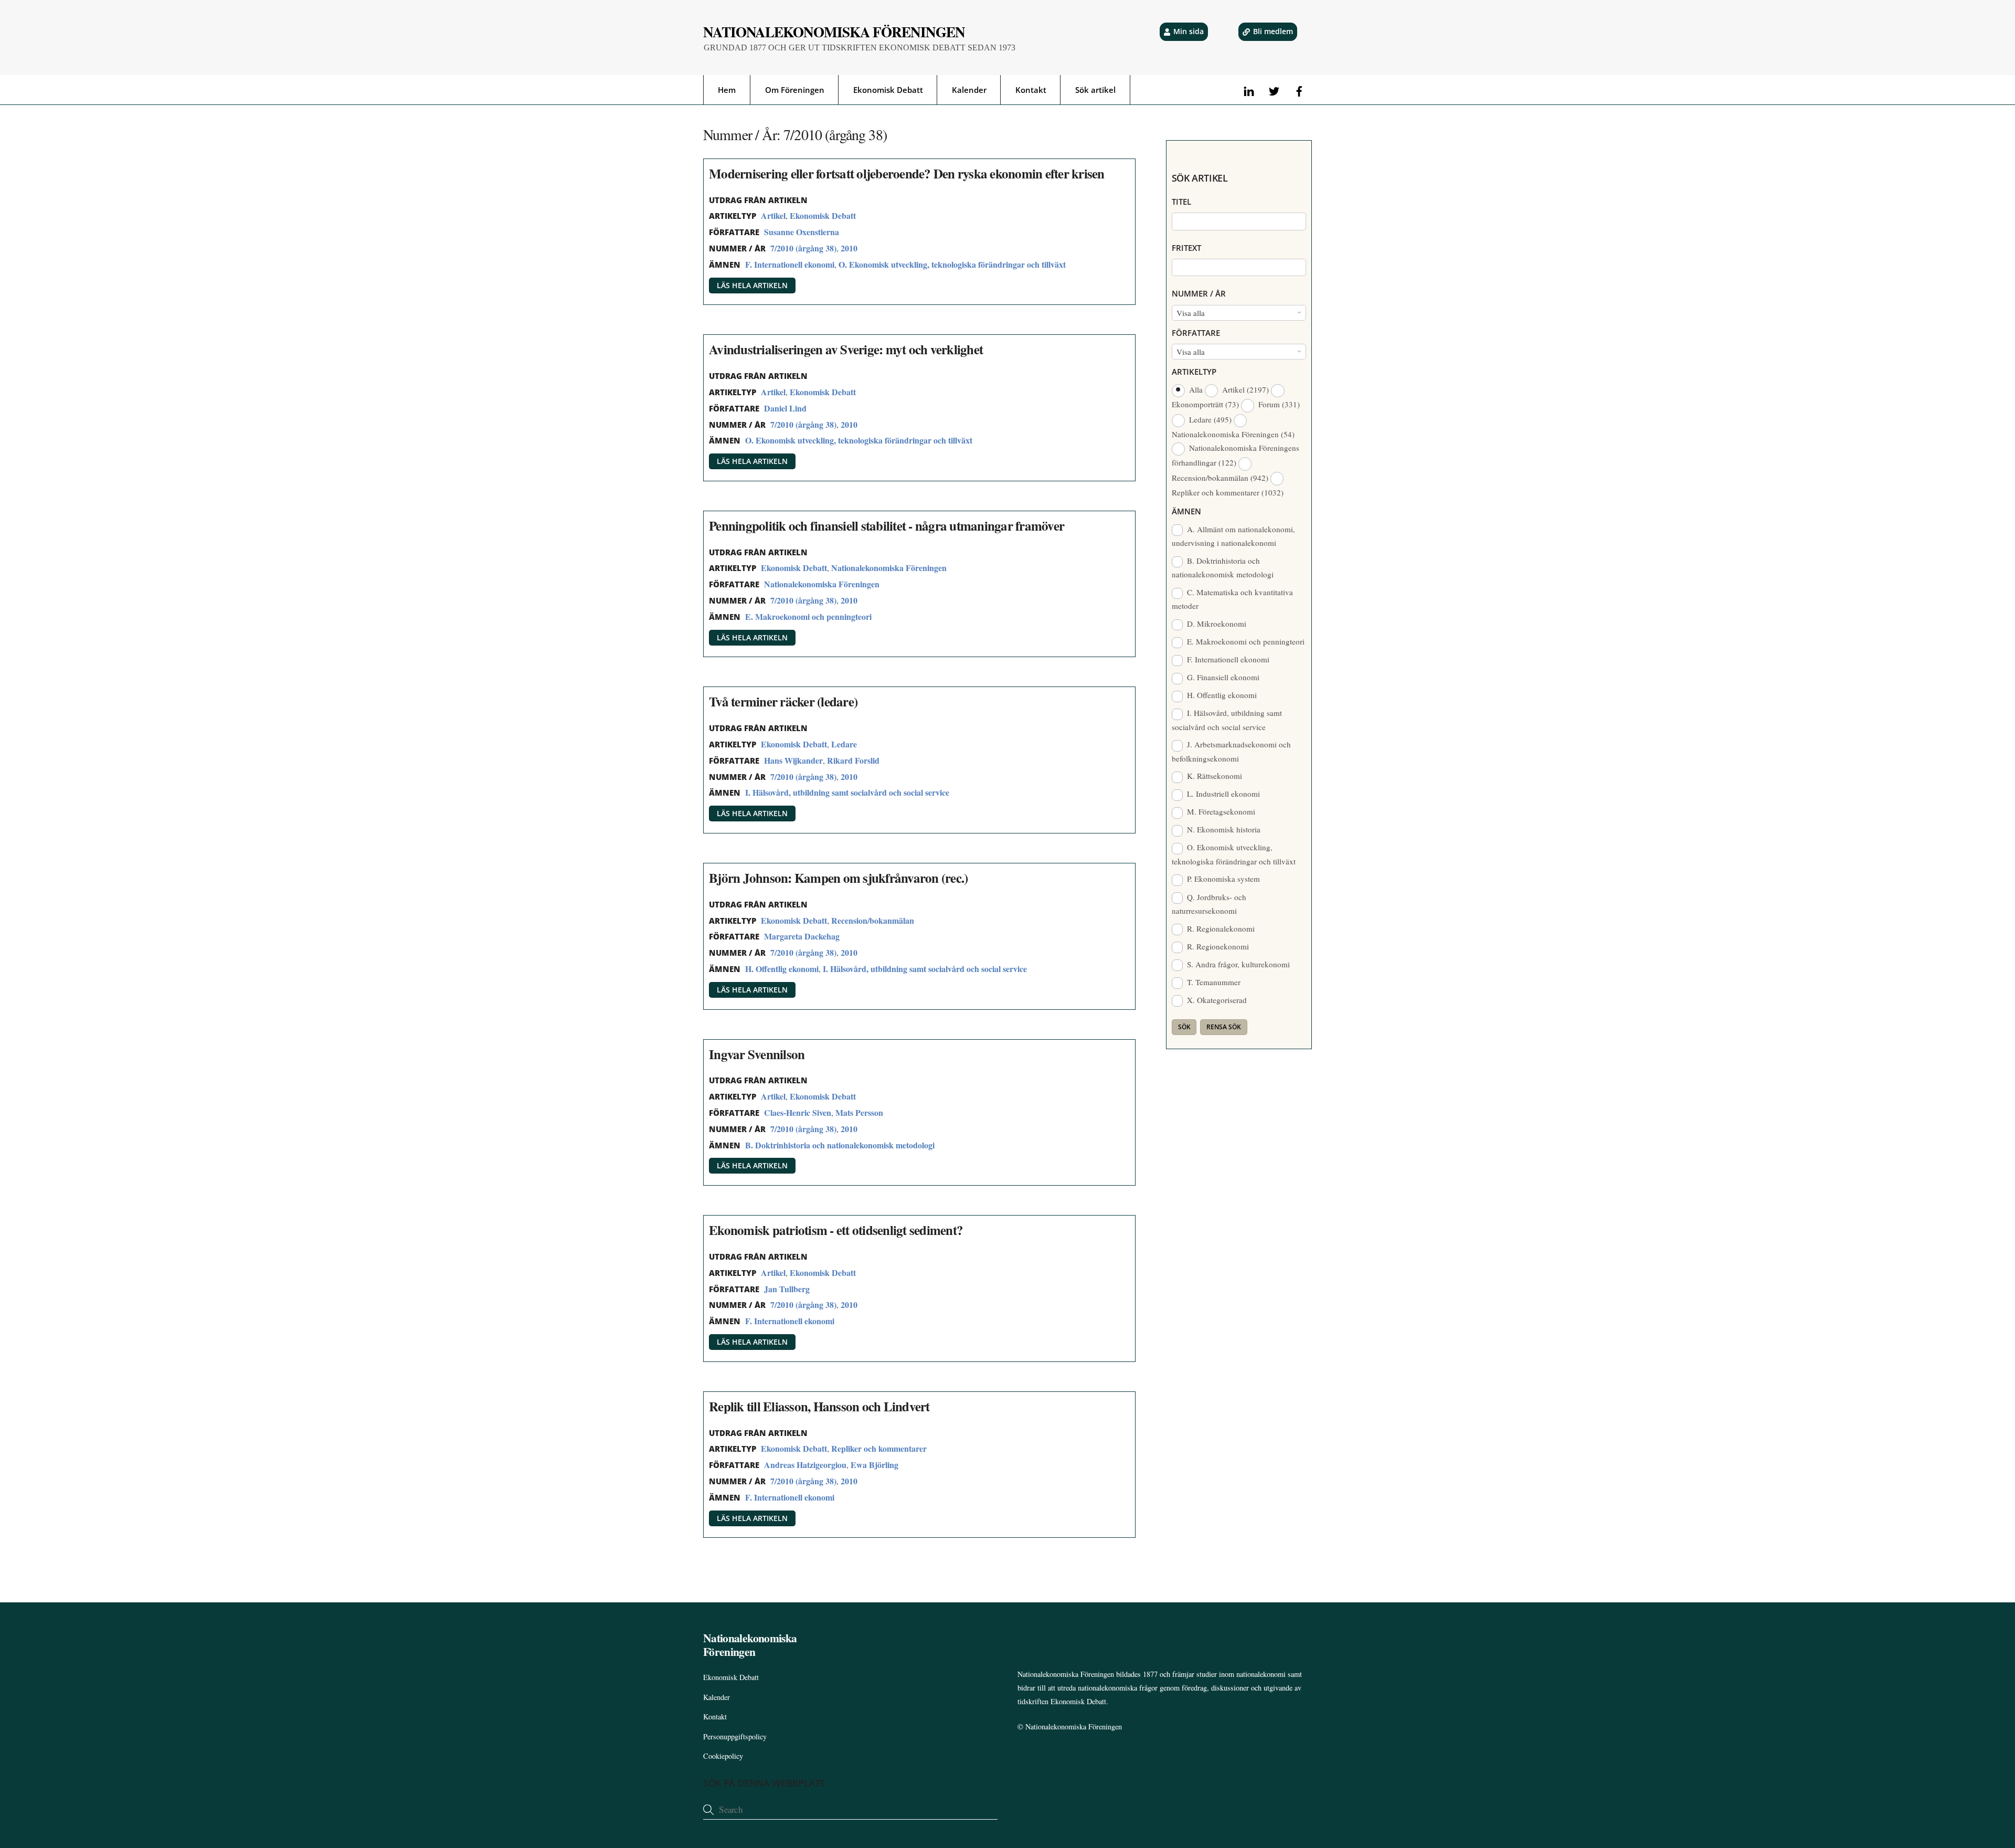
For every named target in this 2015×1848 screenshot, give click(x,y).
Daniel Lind (785, 408)
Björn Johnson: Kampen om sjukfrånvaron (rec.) (838, 878)
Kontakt (1031, 90)
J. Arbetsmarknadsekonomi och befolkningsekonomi (1232, 751)
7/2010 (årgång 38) (803, 248)
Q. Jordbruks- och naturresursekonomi (1209, 904)
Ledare (844, 744)
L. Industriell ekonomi (1222, 794)
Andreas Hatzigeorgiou (805, 1465)
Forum (1278, 404)
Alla (1196, 389)
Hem (727, 90)
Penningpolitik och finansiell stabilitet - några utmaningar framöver (887, 526)
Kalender (969, 90)
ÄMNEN (1186, 511)
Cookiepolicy (723, 1756)
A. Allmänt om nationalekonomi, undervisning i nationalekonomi (1234, 536)
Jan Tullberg (787, 1289)
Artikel (773, 215)
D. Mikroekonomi (1216, 624)
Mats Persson (859, 1112)
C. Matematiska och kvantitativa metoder (1233, 599)
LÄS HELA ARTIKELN (752, 285)
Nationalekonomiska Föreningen (889, 568)
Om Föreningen (795, 90)
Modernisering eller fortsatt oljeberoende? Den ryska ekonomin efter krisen (907, 173)
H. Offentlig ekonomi (782, 969)
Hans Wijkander (793, 760)
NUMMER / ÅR (1199, 293)
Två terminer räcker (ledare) (783, 701)
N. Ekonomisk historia (1223, 829)
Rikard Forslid (853, 760)
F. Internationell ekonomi (790, 264)
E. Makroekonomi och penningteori (808, 616)
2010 (849, 248)
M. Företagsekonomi (1220, 811)
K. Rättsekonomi (1213, 776)
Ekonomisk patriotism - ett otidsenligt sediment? (836, 1230)
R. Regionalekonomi (1220, 928)
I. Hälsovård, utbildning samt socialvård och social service (847, 792)
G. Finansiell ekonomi (1222, 677)
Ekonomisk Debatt (888, 90)
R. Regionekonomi (1217, 946)
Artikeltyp (1194, 372)
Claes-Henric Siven (798, 1112)
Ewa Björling (874, 1465)
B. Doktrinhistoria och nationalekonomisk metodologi (840, 1145)
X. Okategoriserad (1216, 1000)
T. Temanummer (1213, 982)
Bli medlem (1273, 31)
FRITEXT (1186, 248)
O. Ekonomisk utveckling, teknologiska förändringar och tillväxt (952, 264)
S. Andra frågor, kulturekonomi (1237, 964)
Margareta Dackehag (802, 936)
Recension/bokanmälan (873, 920)
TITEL (1181, 202)
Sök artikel (1095, 90)
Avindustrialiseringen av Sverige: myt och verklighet (846, 349)
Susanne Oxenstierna (802, 232)
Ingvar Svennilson (757, 1054)
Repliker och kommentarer (879, 1448)
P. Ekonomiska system (1222, 879)
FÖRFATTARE (1196, 333)
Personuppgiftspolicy (735, 1736)
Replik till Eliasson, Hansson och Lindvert (819, 1406)
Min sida (1189, 31)
